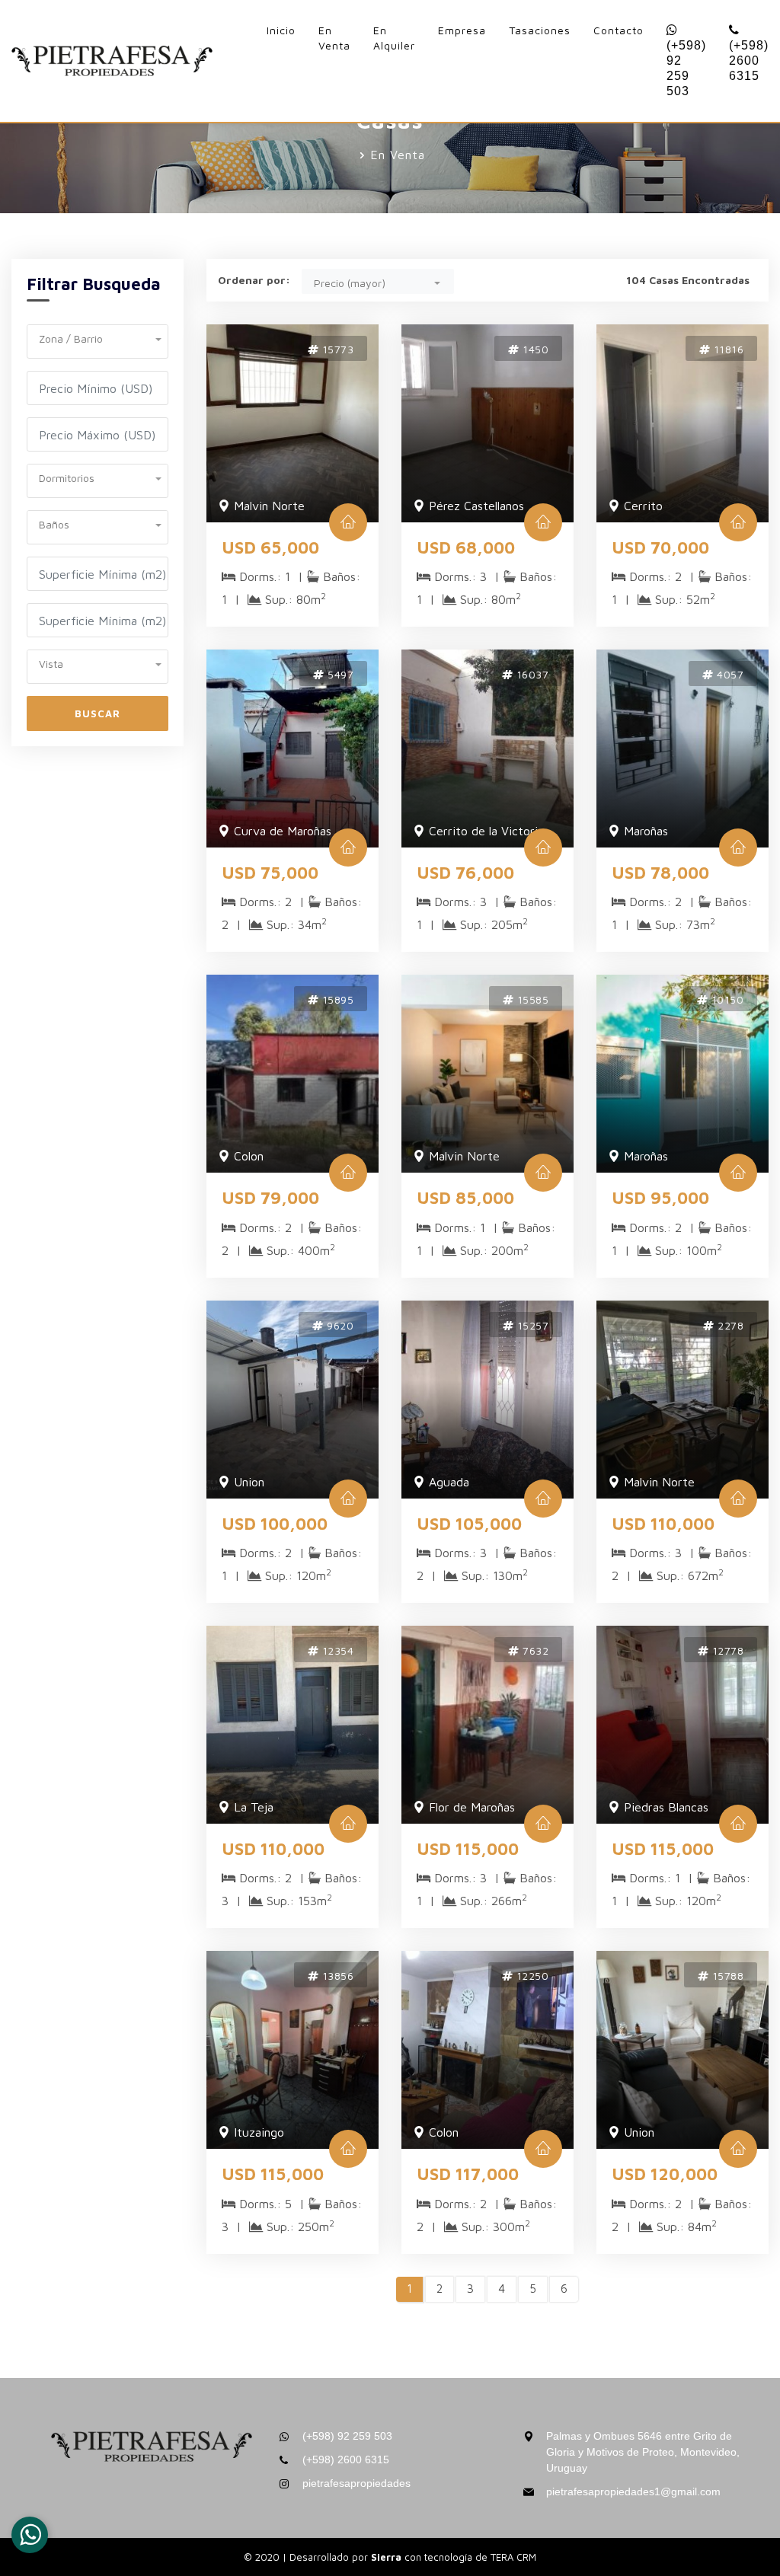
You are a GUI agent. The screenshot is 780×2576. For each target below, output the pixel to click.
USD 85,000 (465, 1198)
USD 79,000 (270, 1198)
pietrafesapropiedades (356, 2483)
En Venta (334, 38)
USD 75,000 (270, 873)
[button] (97, 337)
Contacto (619, 30)
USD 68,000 (466, 547)
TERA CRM (513, 2557)
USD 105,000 (469, 1524)
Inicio (281, 30)
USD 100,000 (275, 1524)
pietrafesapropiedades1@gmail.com (633, 2491)
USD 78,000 (660, 873)
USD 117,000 (468, 2174)
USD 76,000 (465, 873)
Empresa (462, 30)
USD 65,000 (270, 547)
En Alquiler (394, 38)
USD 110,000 (663, 1524)
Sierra (388, 2557)
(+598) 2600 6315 (749, 61)
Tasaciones (540, 30)
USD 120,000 (665, 2174)
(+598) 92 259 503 (686, 68)
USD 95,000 (660, 1198)
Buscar (97, 713)
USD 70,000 (660, 547)
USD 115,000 (468, 1849)
